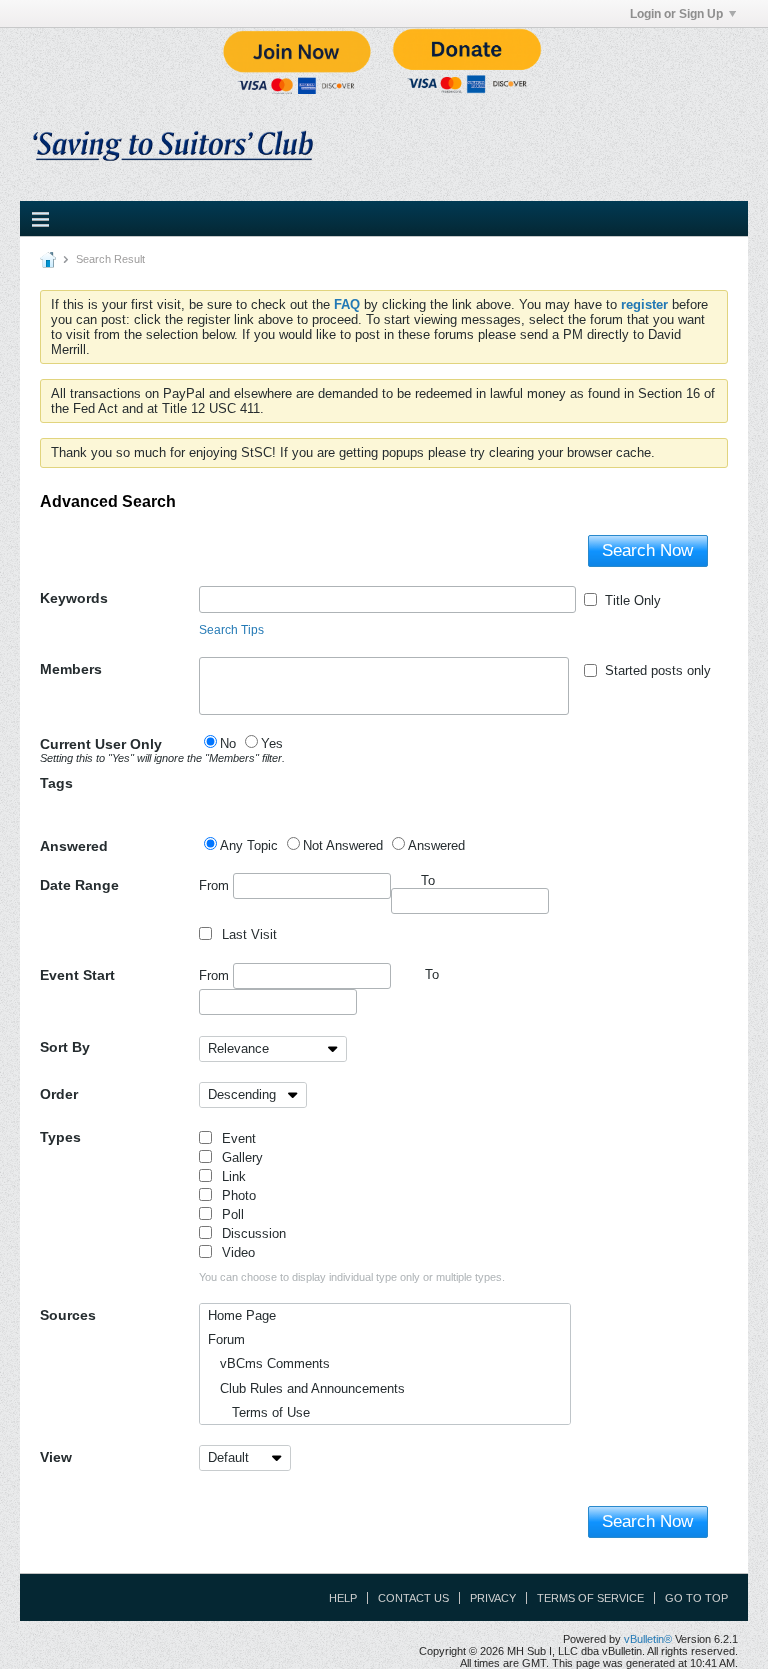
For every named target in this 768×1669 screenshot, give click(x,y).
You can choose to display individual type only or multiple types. (352, 1277)
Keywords (74, 598)
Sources (68, 1315)
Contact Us (413, 1598)
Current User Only (119, 750)
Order (59, 1094)
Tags (56, 783)
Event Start (77, 975)
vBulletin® (648, 1639)
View (56, 1457)
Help (343, 1598)
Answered (74, 846)
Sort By (65, 1047)
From (216, 884)
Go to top (696, 1598)
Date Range (79, 885)
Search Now (647, 550)
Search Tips (231, 630)
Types (60, 1137)
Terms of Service (590, 1598)
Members (71, 669)
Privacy (493, 1598)
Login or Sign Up (676, 14)
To (432, 974)
